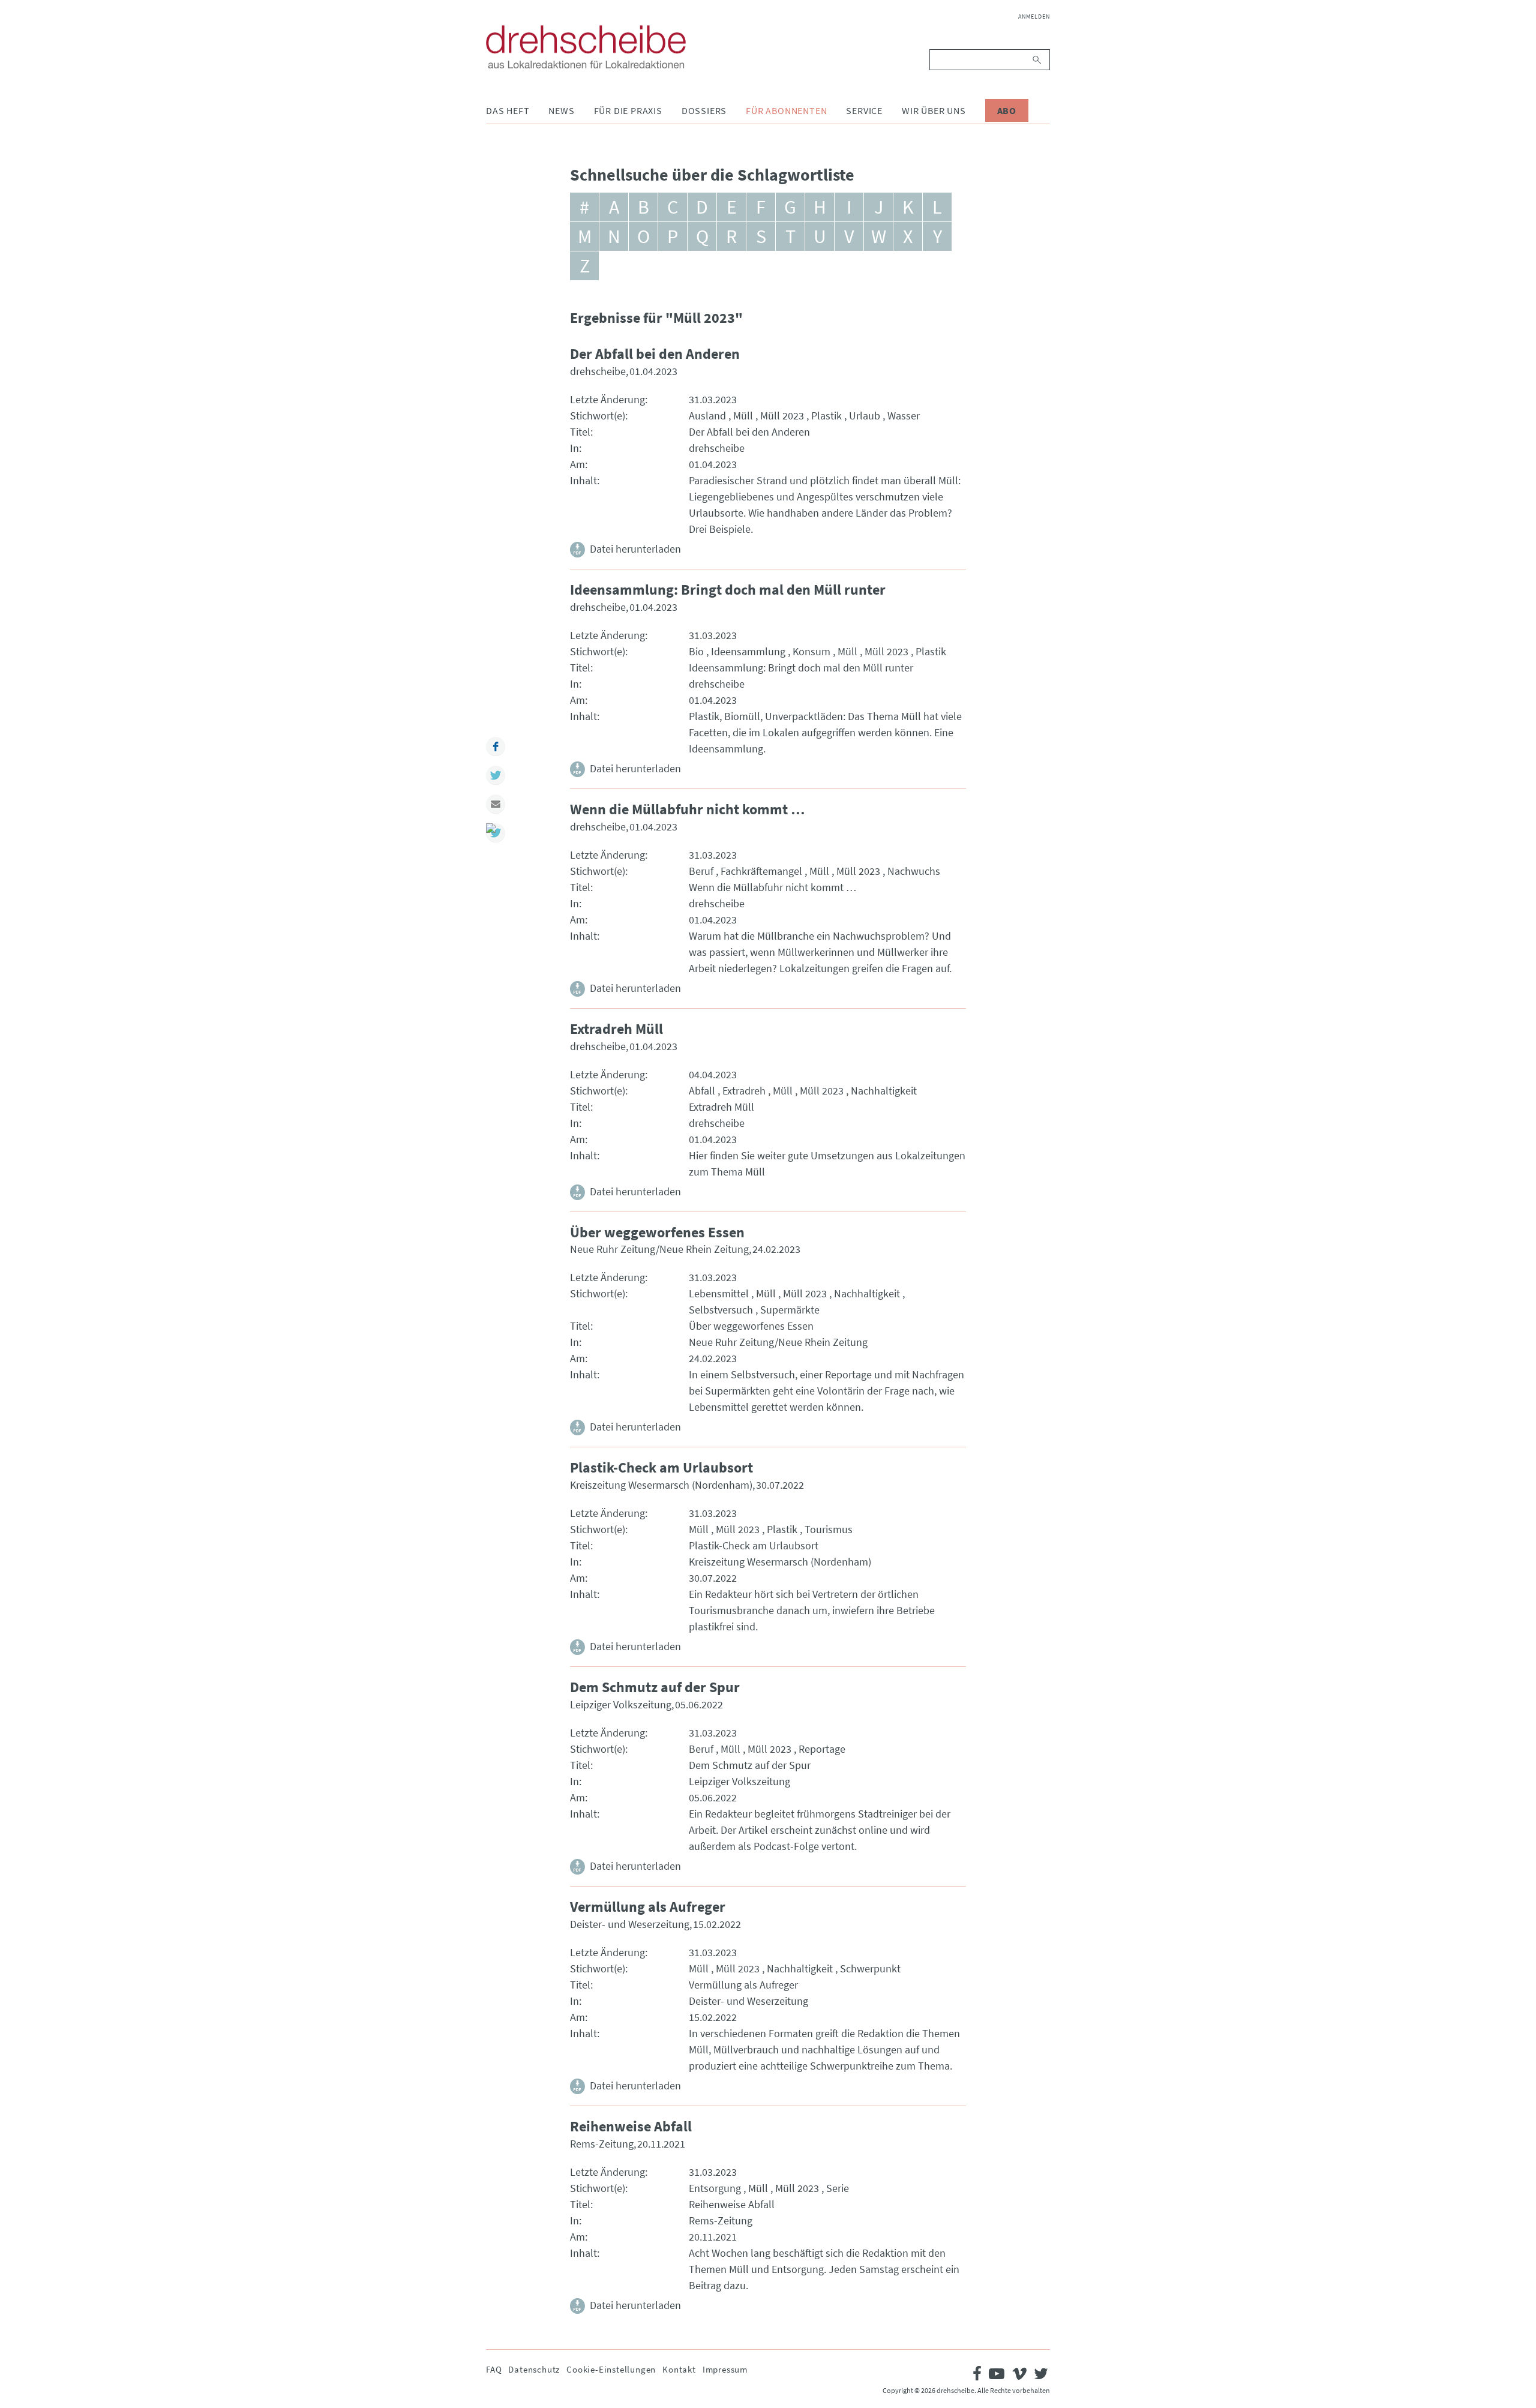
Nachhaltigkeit (884, 1091)
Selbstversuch (721, 1310)
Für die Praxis (628, 110)
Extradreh (744, 1091)
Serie (838, 2188)
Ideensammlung (748, 651)
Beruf (701, 871)
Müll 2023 (782, 416)
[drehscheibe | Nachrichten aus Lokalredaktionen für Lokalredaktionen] (586, 47)
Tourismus (829, 1529)
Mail (496, 804)
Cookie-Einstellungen (611, 2369)
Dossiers (704, 110)
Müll (743, 416)
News (561, 110)
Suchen (1038, 60)
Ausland (707, 416)
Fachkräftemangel (761, 871)
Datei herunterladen (635, 549)
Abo (1007, 110)
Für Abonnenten (786, 110)
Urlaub (865, 416)
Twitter (496, 775)
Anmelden (1034, 17)
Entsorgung (715, 2188)
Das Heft (508, 110)
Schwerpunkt (870, 1968)
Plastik (826, 416)
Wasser (904, 416)
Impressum (725, 2369)
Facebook (496, 746)
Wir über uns (934, 110)
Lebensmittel (719, 1293)
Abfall (702, 1091)
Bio (696, 651)
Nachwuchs (914, 871)
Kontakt (679, 2369)
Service (864, 110)
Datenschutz (534, 2369)
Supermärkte (790, 1310)
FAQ (494, 2369)
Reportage (822, 1749)
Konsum (811, 651)
